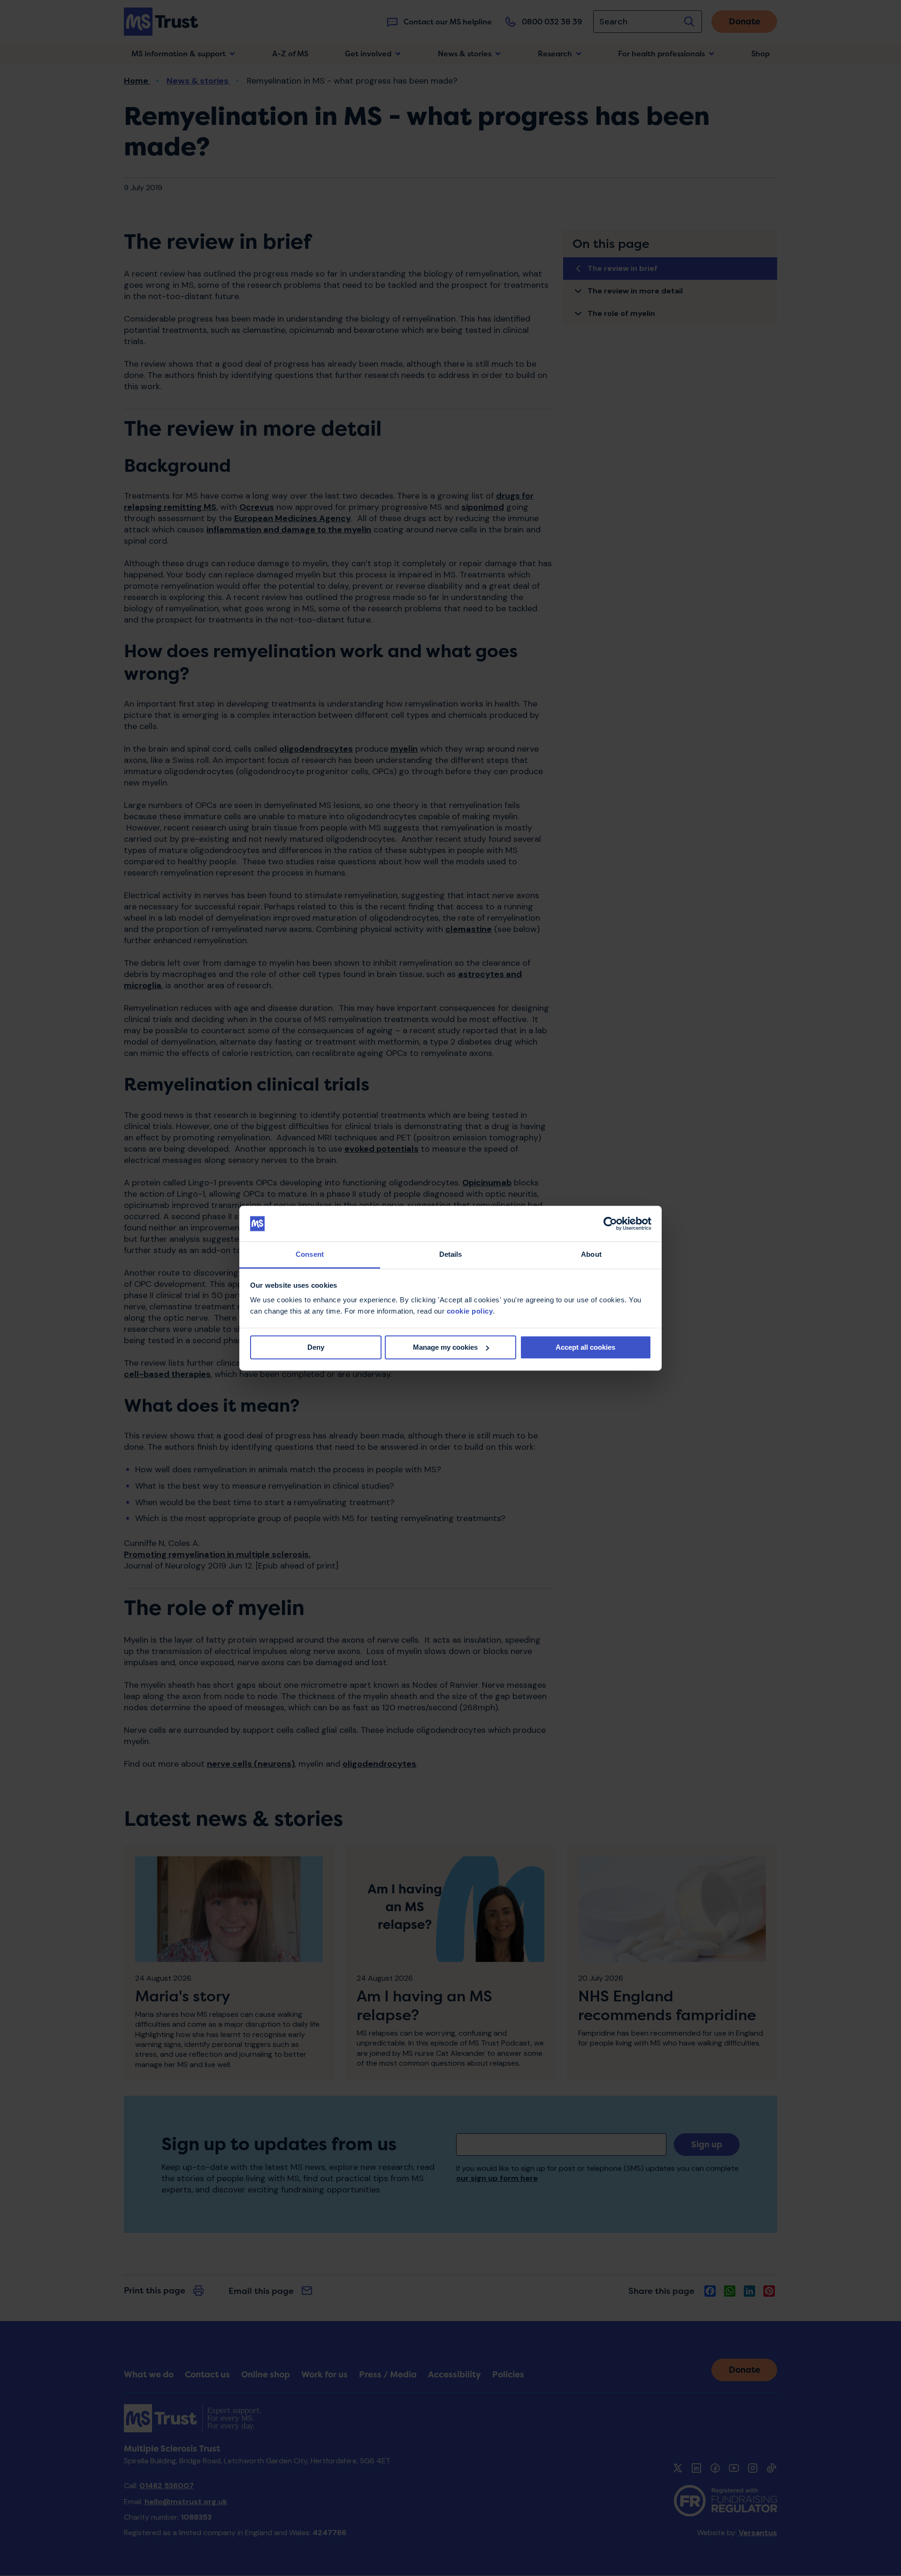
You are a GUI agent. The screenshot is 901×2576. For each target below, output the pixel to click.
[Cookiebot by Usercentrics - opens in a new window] (610, 1223)
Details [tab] (451, 1255)
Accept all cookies (585, 1347)
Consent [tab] (310, 1255)
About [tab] (591, 1255)
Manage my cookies (445, 1347)
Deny (316, 1347)
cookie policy (470, 1311)
